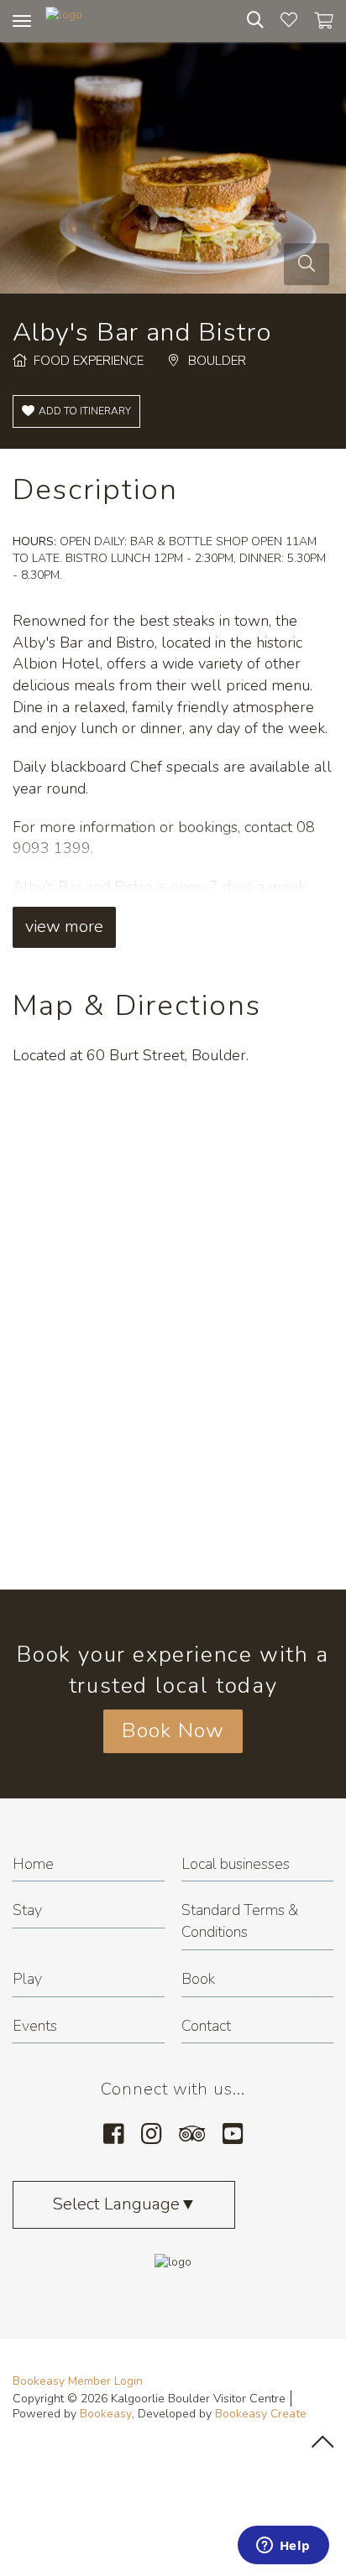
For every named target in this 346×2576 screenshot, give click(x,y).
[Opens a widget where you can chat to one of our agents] (283, 2547)
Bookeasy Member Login (78, 2381)
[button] (76, 411)
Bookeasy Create (261, 2414)
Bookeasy (106, 2414)
